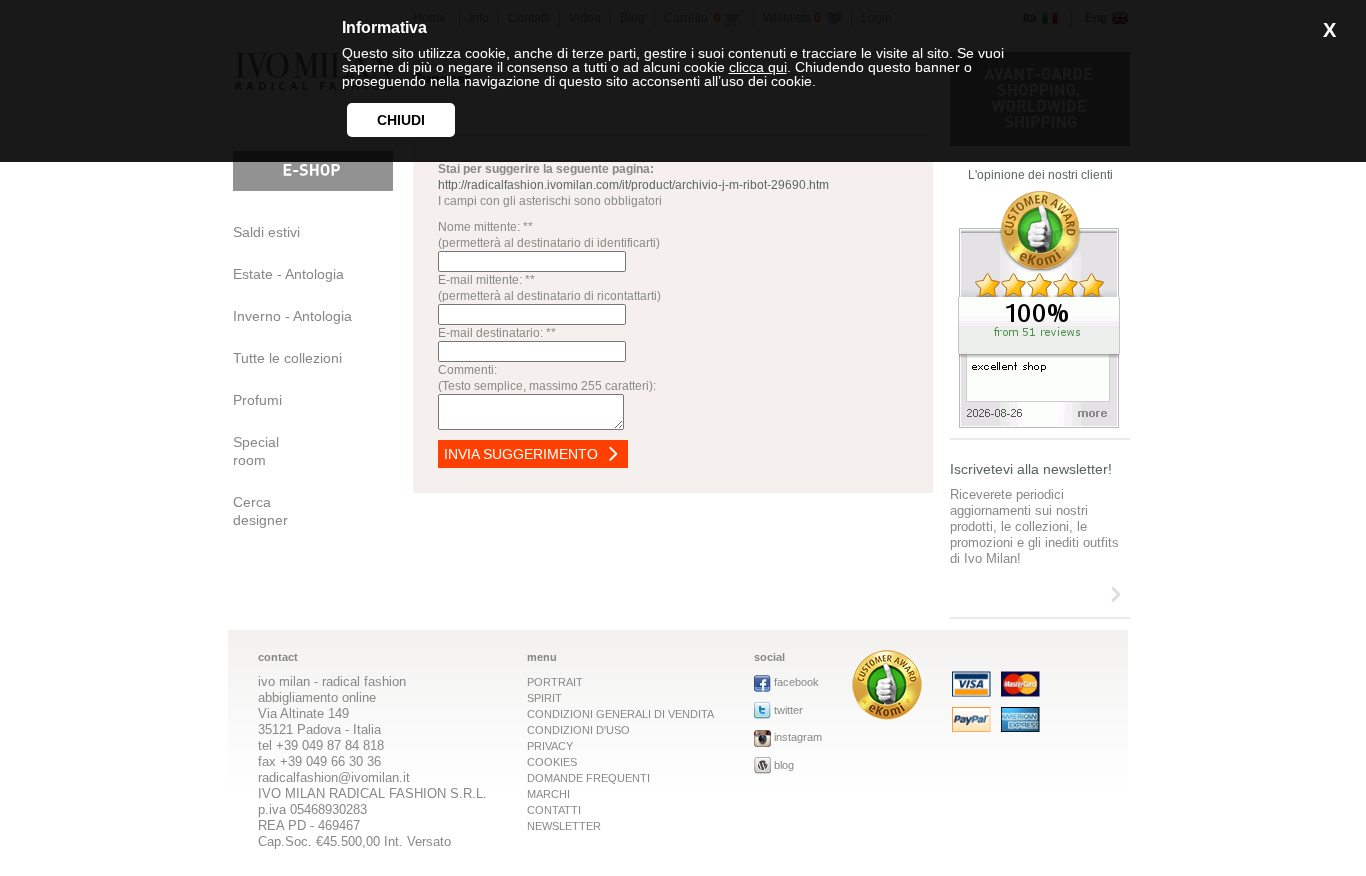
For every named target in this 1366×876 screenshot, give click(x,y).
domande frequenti (588, 778)
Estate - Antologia (288, 274)
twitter (788, 710)
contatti (554, 810)
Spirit (544, 698)
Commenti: (467, 370)
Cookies (552, 762)
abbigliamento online (317, 697)
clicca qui (758, 67)
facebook (796, 682)
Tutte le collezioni (287, 358)
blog (784, 765)
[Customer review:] (887, 714)
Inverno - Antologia (292, 316)
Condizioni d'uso (578, 730)
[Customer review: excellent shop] (1039, 422)
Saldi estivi (266, 232)
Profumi (257, 400)
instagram (798, 737)
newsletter (564, 826)
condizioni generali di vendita (620, 714)
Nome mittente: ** (485, 227)
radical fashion (364, 681)
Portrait (555, 682)
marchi (548, 794)
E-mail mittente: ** (486, 280)
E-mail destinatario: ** (497, 333)
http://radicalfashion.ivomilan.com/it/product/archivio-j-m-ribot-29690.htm (633, 185)
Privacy (550, 746)
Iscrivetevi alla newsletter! (1031, 469)
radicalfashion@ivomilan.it (334, 777)
